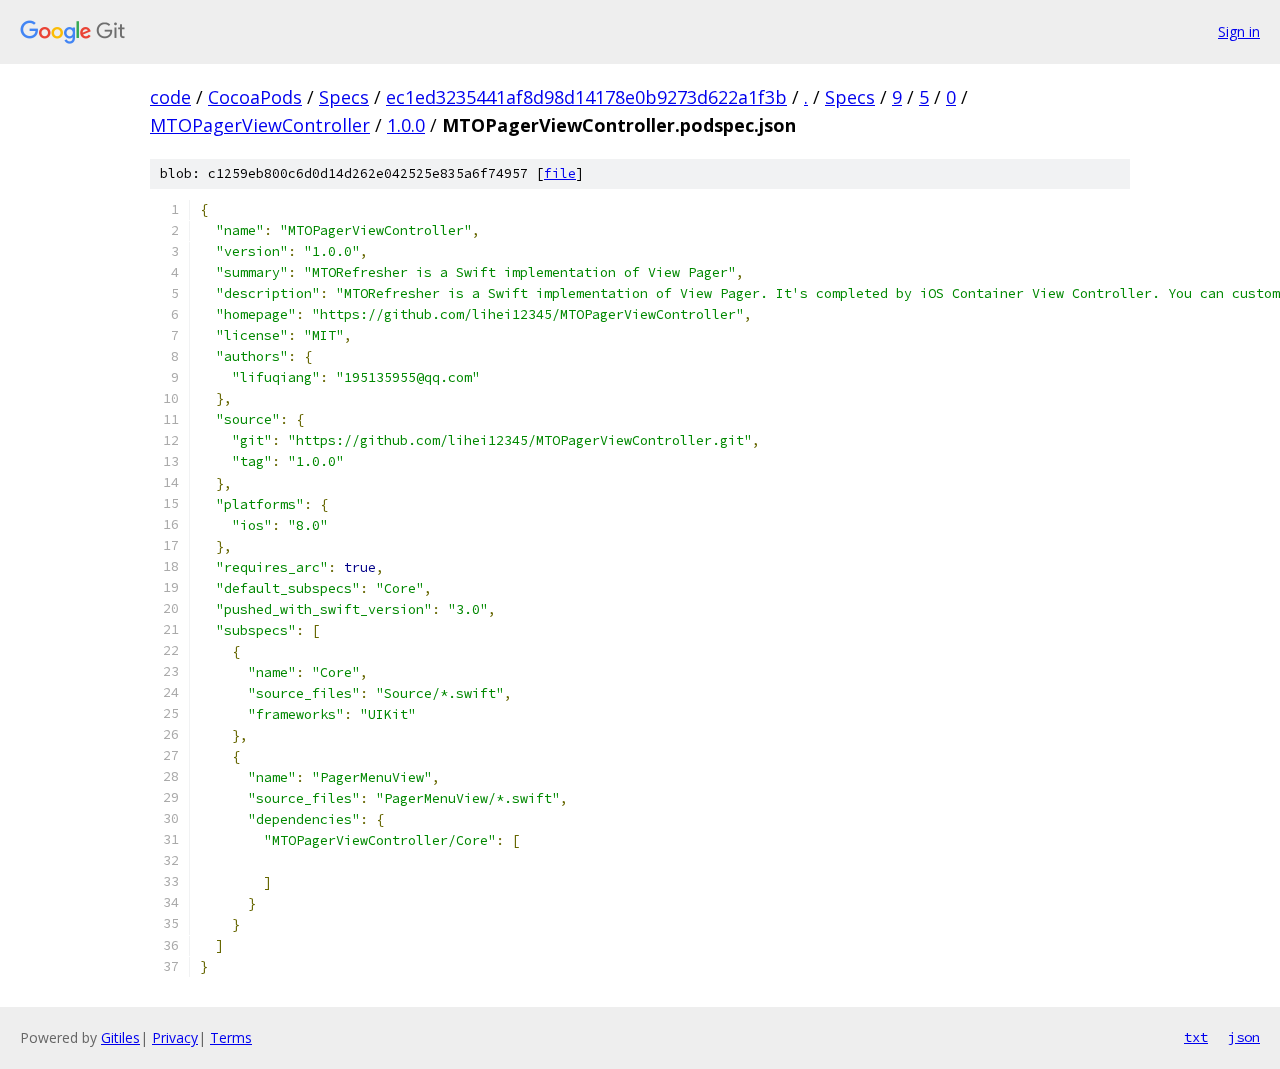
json (1244, 1037)
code (170, 97)
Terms (231, 1037)
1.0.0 (406, 125)
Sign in (1239, 31)
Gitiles (120, 1037)
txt (1196, 1037)
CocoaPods (255, 97)
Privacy (175, 1037)
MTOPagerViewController (260, 125)
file (560, 173)
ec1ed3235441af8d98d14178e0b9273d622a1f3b (586, 97)
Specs (344, 97)
